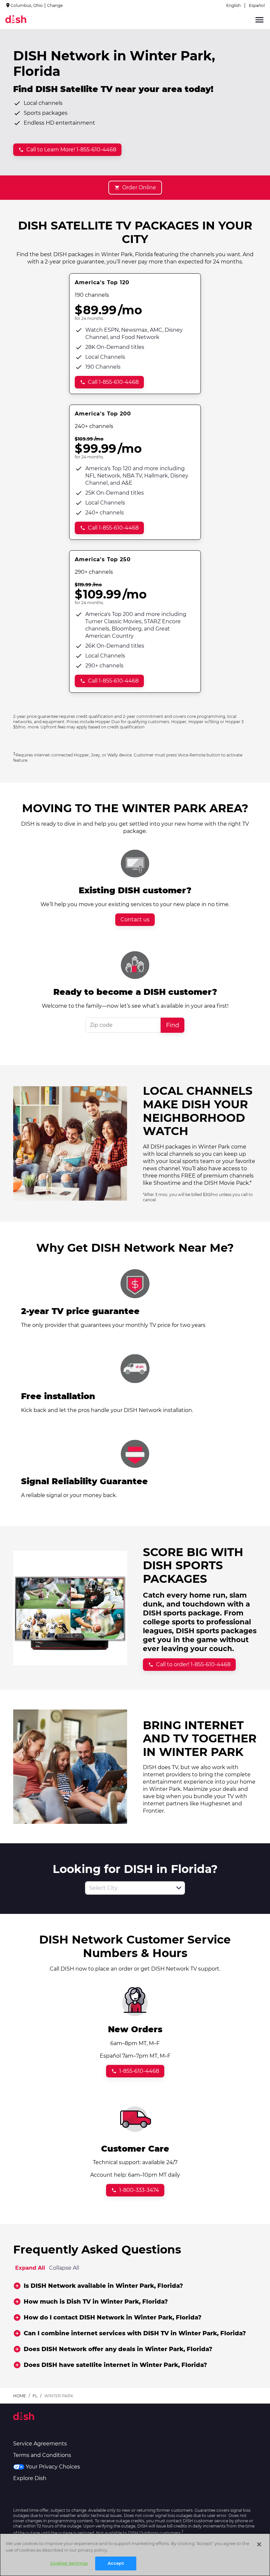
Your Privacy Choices (53, 2467)
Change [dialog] (55, 5)
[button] (179, 1888)
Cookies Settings (69, 2563)
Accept (116, 2563)
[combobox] (128, 1888)
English (233, 5)
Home (20, 2396)
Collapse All (64, 2268)
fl (35, 2396)
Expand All (30, 2268)
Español (257, 5)
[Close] (259, 2544)
